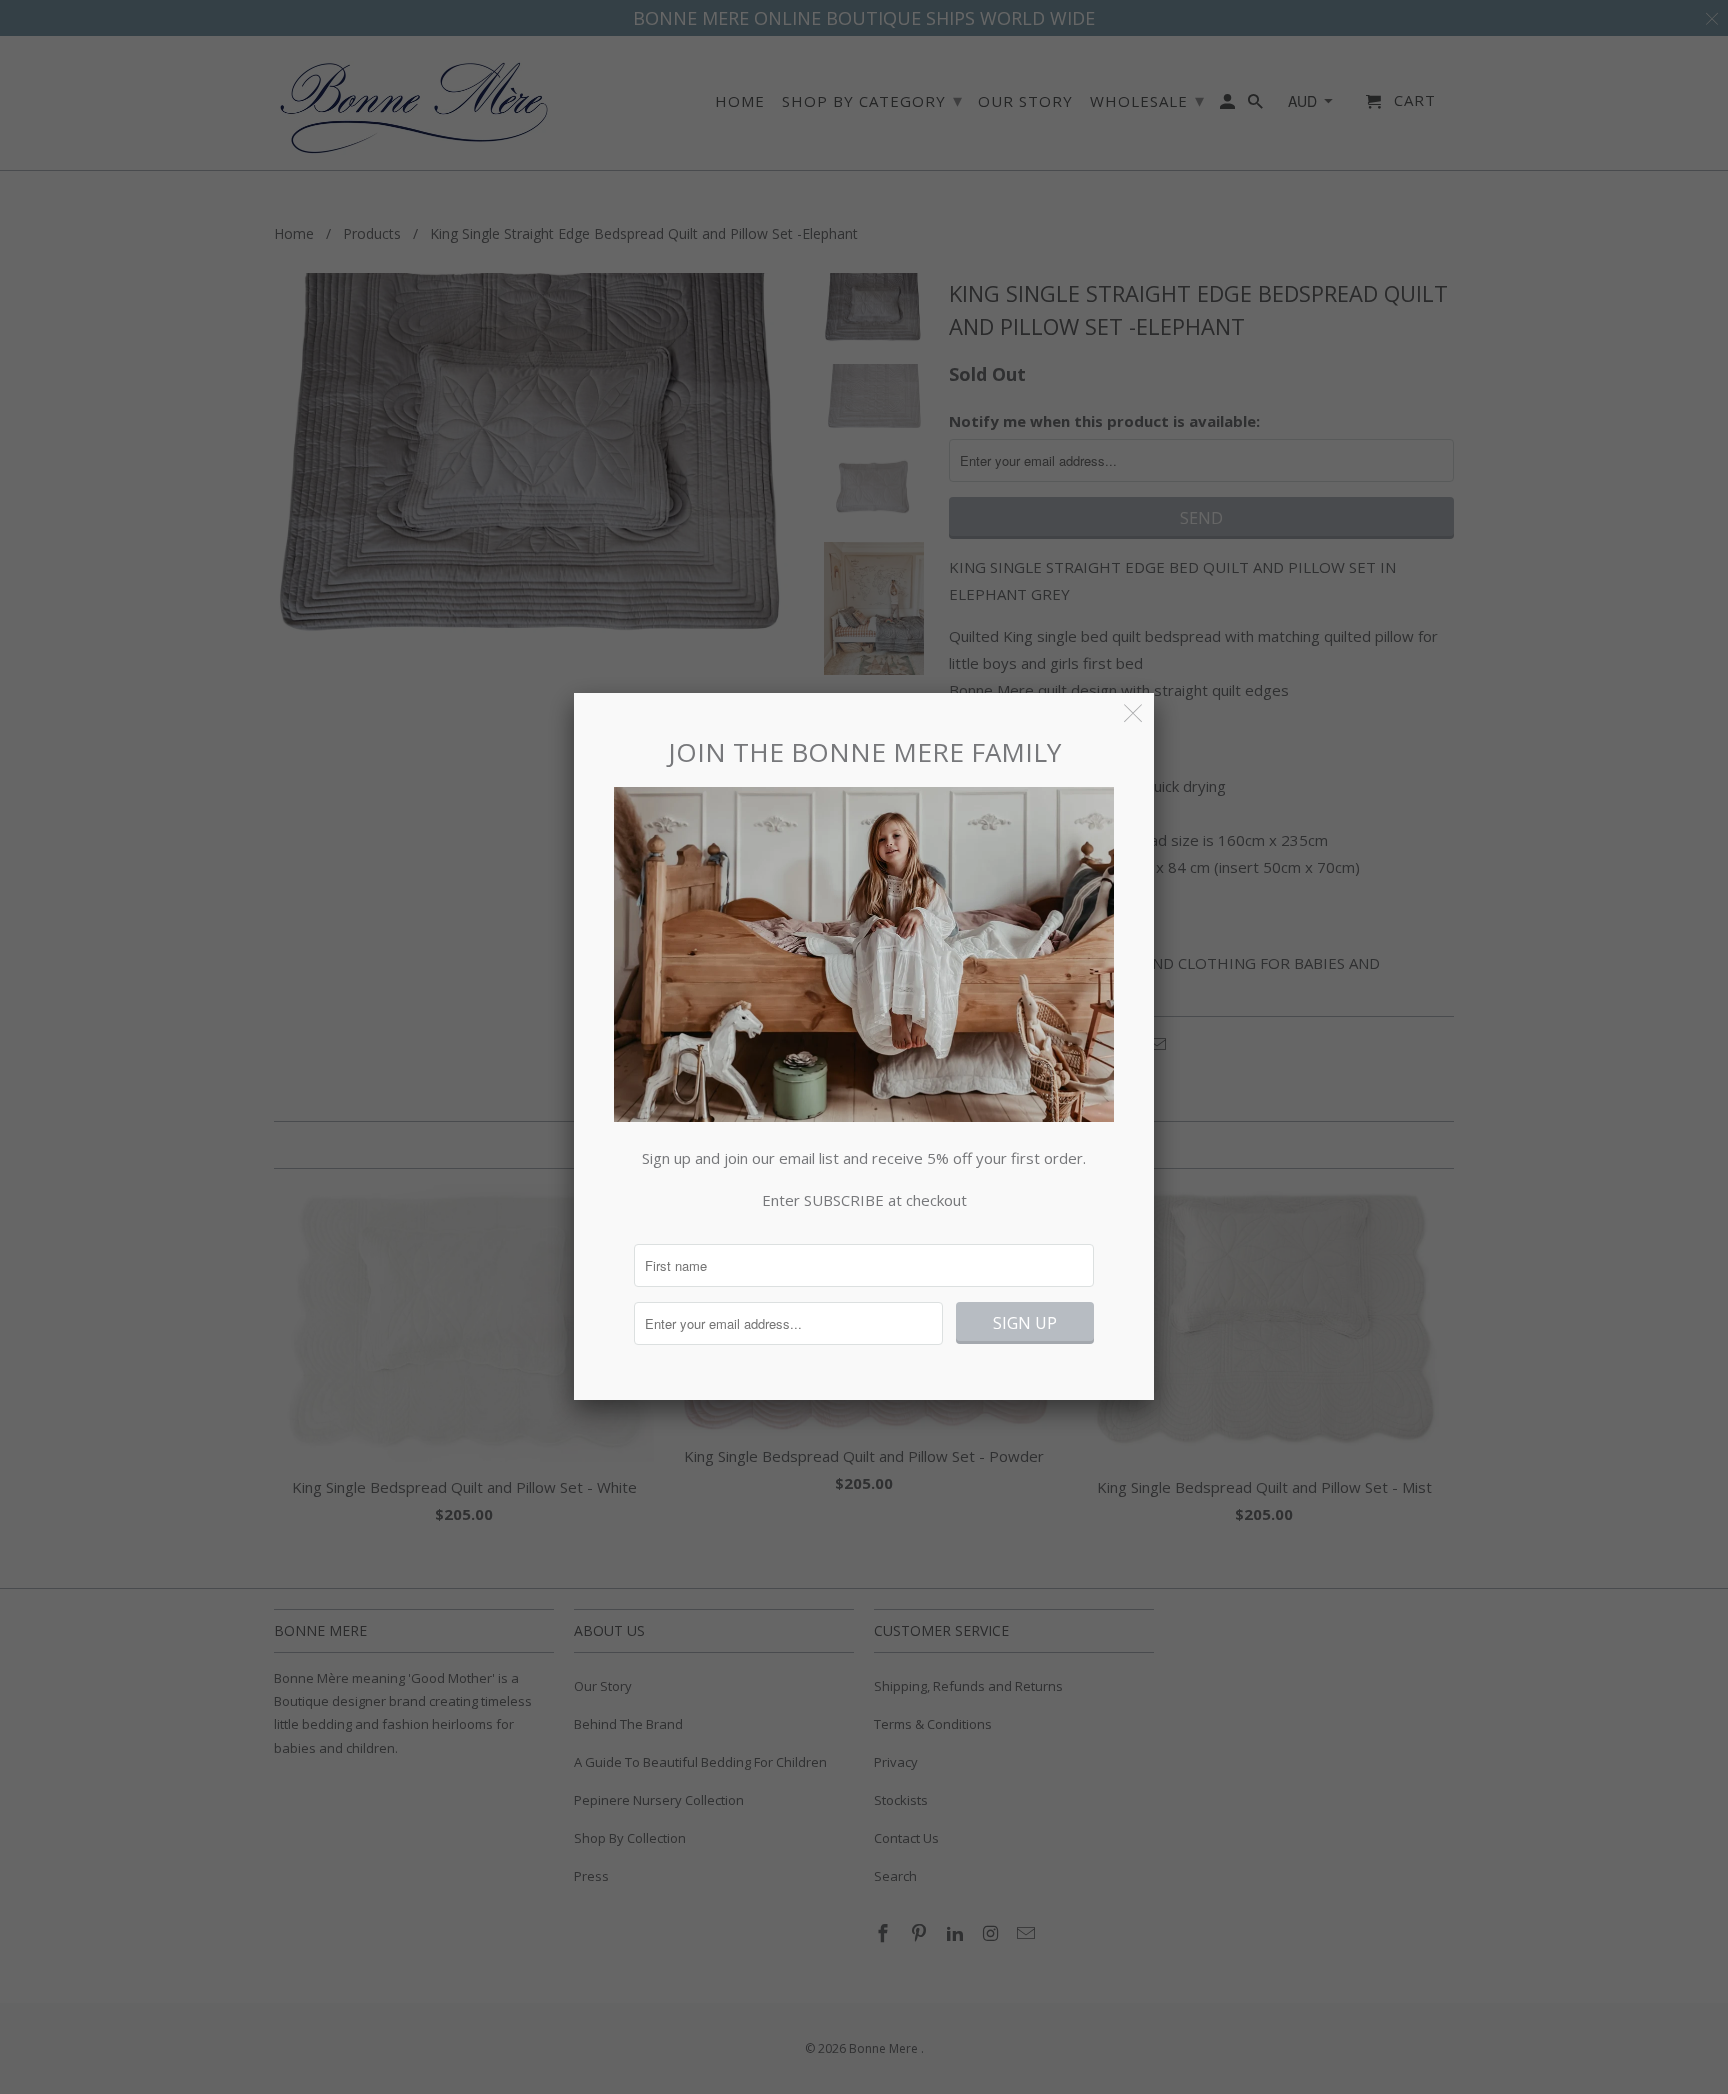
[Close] (1133, 713)
